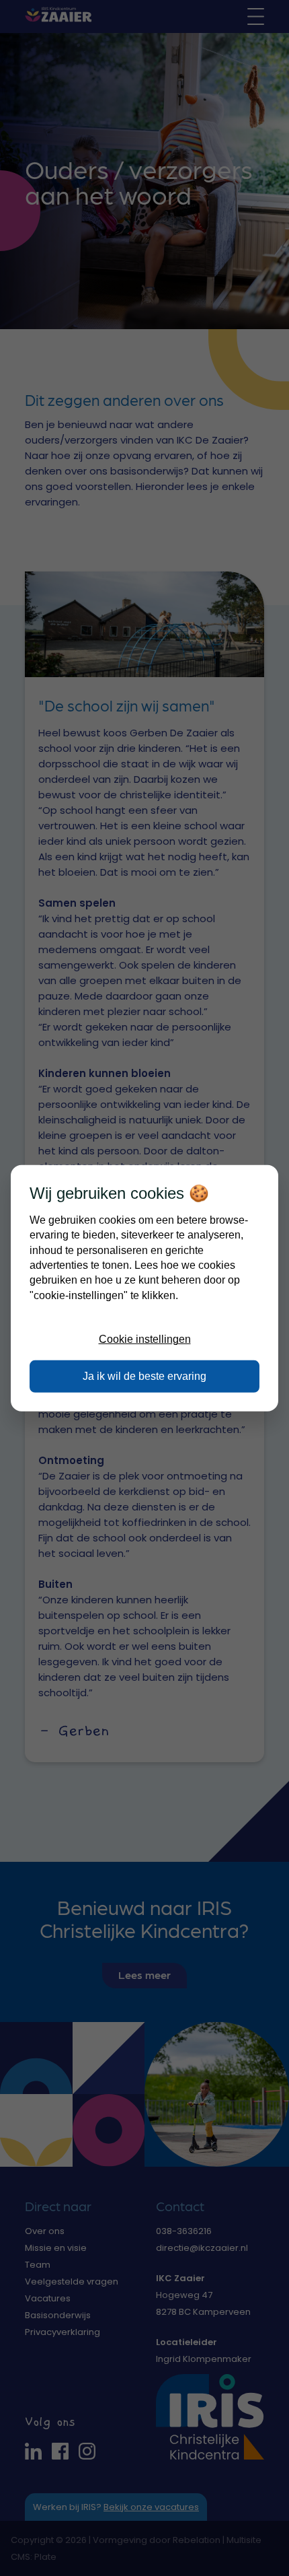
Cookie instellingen (145, 1339)
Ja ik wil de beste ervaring (144, 1376)
